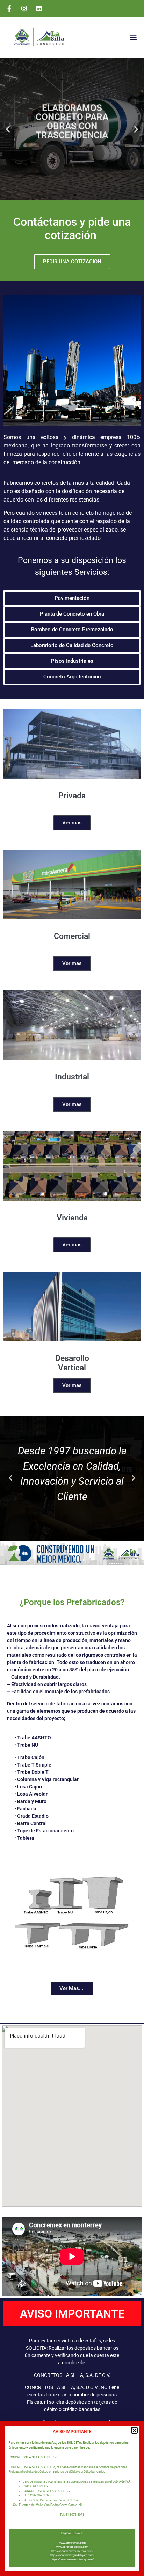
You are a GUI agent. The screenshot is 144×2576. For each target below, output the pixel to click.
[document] (72, 1288)
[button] (134, 2430)
